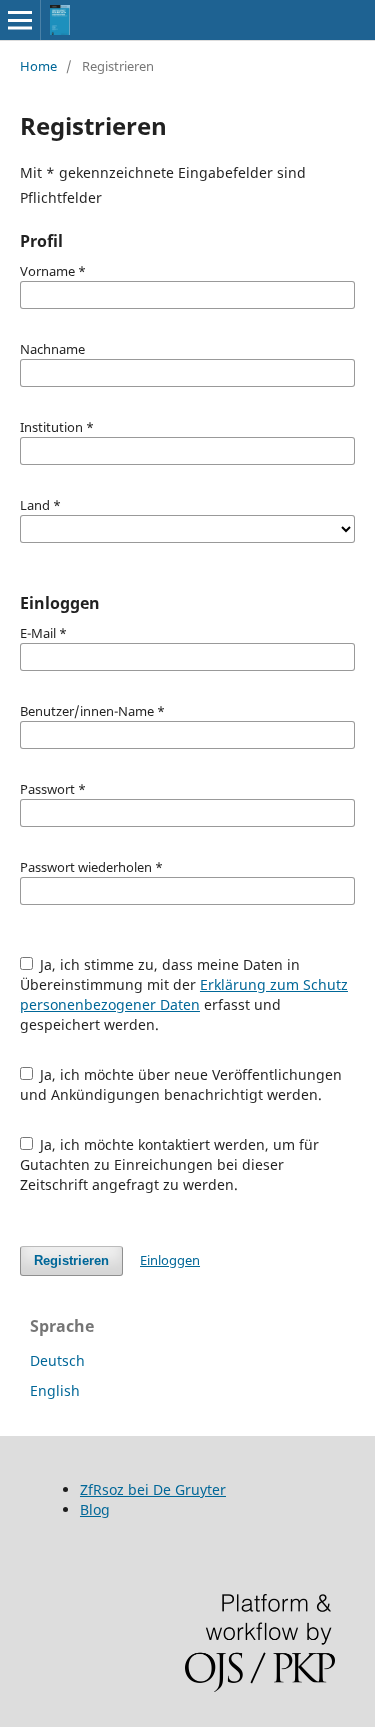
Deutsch (57, 1360)
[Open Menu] (20, 20)
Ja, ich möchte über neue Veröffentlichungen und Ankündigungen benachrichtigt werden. (181, 1084)
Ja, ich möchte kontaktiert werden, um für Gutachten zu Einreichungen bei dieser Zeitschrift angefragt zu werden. (170, 1164)
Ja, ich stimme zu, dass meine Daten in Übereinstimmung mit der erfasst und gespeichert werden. (184, 994)
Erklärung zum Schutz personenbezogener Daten (184, 994)
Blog (95, 1509)
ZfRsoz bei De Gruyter (153, 1489)
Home (38, 66)
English (55, 1390)
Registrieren (71, 1260)
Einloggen (170, 1260)
